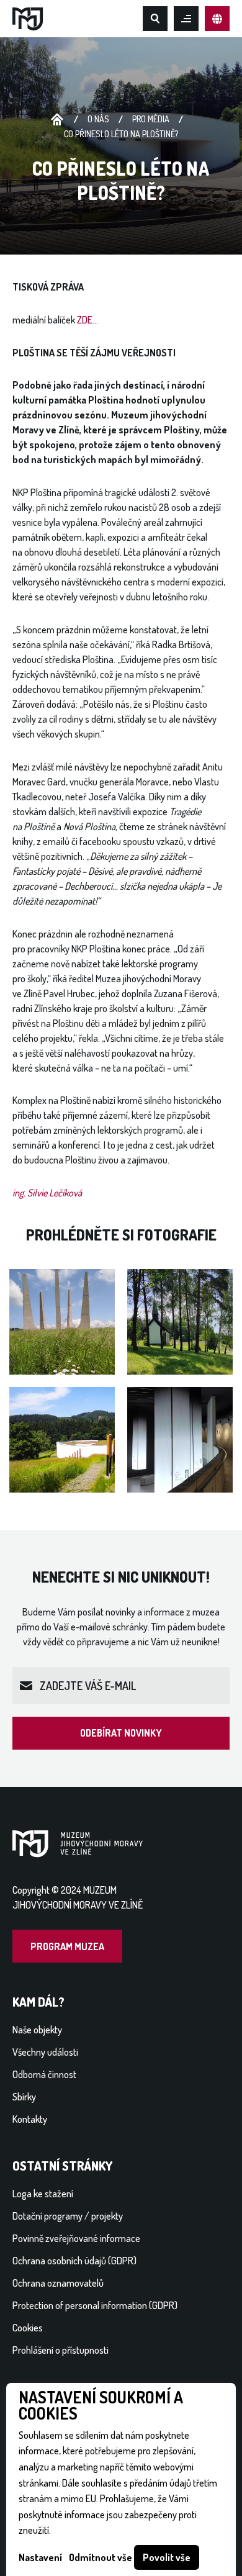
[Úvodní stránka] (28, 17)
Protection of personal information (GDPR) (95, 2305)
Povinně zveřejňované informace (76, 2238)
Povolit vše (167, 2557)
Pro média (151, 119)
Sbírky (24, 2097)
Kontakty (30, 2119)
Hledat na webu (155, 19)
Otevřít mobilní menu (186, 19)
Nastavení (40, 2557)
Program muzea (67, 1946)
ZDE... (87, 320)
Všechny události (45, 2052)
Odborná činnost (44, 2074)
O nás (98, 119)
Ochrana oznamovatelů (58, 2283)
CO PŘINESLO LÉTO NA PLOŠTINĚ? (121, 134)
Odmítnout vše (101, 2557)
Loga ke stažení (43, 2194)
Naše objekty (37, 2030)
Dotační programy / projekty (68, 2216)
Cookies (28, 2328)
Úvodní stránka (57, 120)
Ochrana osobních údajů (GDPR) (74, 2261)
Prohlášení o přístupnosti (60, 2350)
